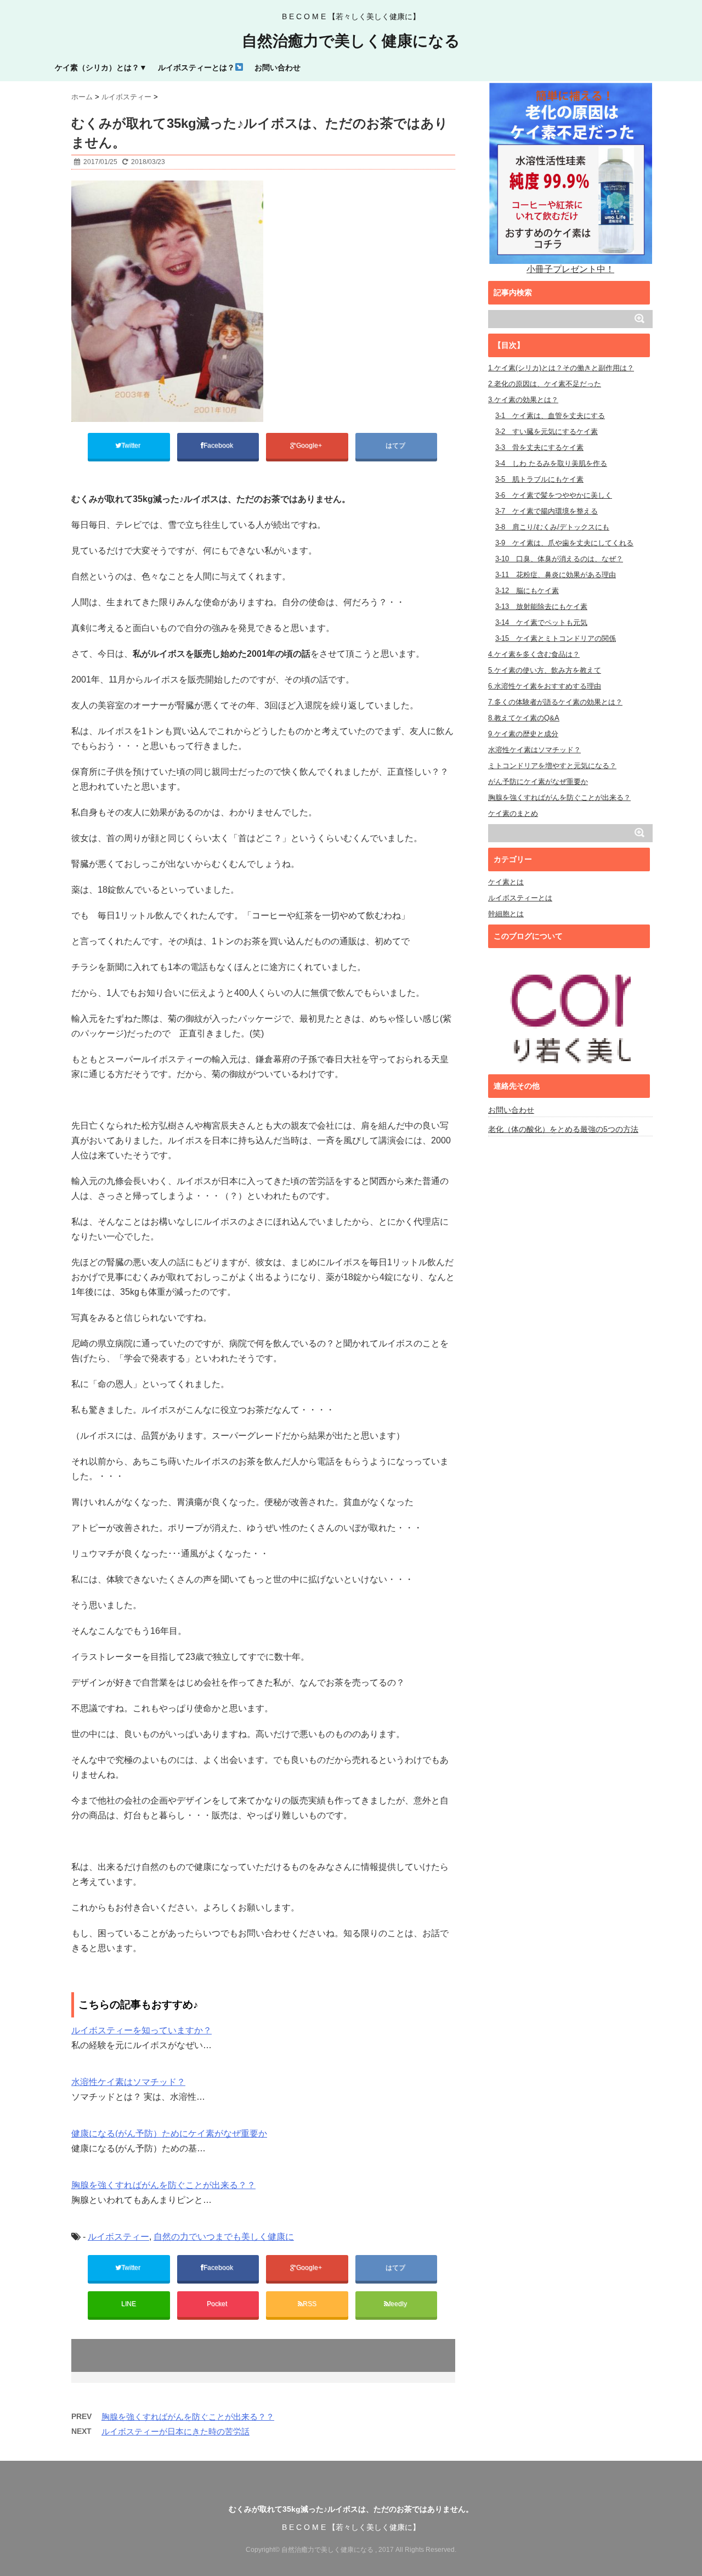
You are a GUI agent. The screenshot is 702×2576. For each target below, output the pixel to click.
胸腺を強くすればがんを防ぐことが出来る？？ (163, 2185)
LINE (129, 2304)
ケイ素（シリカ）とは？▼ (101, 67)
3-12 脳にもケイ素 (527, 591)
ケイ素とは (506, 882)
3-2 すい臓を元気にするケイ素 (547, 432)
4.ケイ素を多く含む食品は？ (534, 654)
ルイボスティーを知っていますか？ (141, 2030)
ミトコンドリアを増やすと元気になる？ (552, 766)
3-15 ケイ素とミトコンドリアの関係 (556, 638)
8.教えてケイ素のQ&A (524, 718)
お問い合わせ (278, 67)
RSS (310, 2304)
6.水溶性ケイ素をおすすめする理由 (545, 686)
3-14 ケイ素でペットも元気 (541, 622)
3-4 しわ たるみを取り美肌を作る (551, 463)
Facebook (219, 446)
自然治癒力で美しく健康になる (351, 41)
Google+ (310, 446)
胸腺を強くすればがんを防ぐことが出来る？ (559, 797)
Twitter (132, 446)
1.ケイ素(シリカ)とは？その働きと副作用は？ (561, 368)
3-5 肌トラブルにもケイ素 (539, 479)
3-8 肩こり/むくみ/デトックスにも (552, 527)
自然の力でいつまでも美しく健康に (224, 2237)
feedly (399, 2304)
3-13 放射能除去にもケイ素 (541, 607)
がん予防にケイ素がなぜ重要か (538, 782)
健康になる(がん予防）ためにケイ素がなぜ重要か (169, 2133)
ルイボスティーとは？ (196, 67)
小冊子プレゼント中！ (570, 269)
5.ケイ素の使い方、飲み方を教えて (545, 670)
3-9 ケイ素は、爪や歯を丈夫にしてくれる (564, 543)
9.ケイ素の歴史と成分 (523, 734)
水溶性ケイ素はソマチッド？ (128, 2082)
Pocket (218, 2304)
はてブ (396, 446)
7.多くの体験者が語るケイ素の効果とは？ (555, 702)
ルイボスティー (118, 2237)
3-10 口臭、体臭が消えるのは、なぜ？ (559, 559)
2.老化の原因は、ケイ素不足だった (545, 384)
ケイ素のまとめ (513, 813)
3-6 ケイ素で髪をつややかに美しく (554, 495)
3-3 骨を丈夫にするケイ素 (539, 447)
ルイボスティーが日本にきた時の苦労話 (175, 2431)
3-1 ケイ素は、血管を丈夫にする (550, 416)
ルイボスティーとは (520, 898)
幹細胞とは (506, 914)
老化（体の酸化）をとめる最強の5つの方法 (563, 1129)
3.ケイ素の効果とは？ (523, 400)
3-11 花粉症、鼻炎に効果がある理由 (556, 575)
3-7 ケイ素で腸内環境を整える (547, 511)
